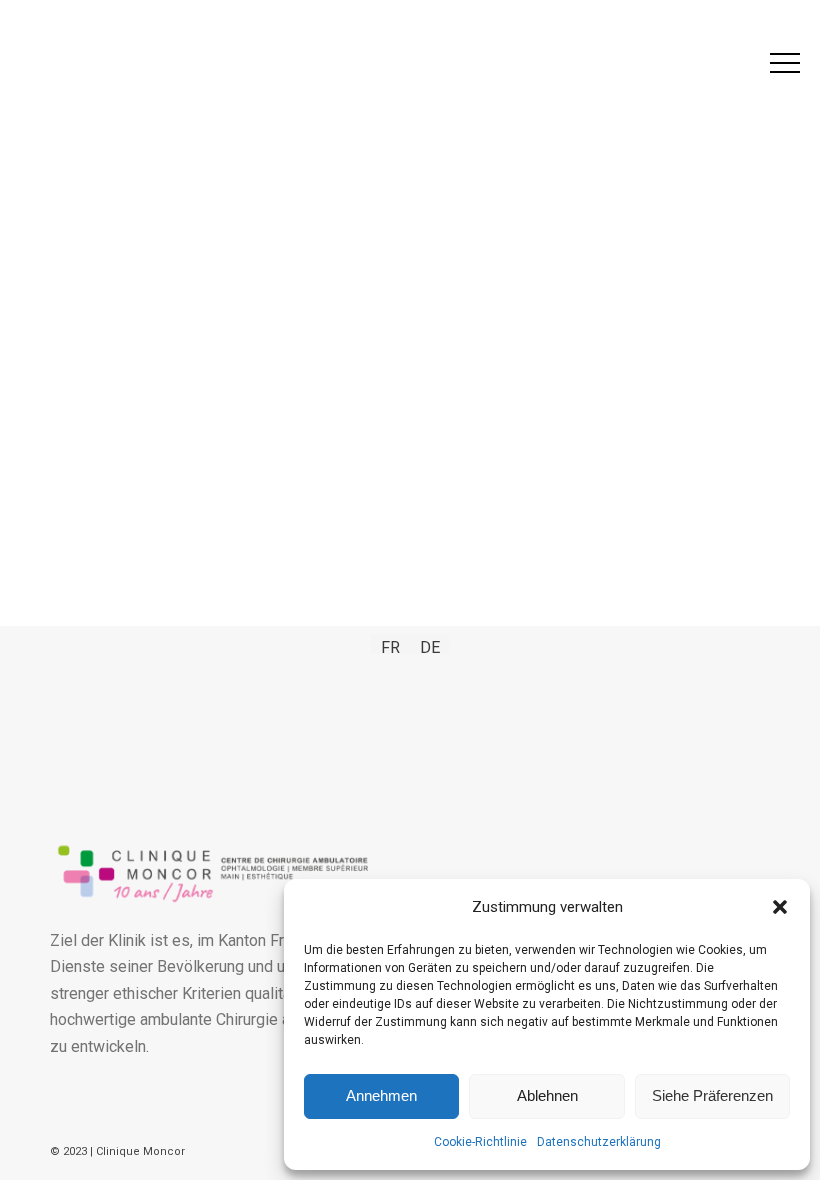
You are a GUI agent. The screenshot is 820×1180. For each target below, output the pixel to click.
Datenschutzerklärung (599, 1142)
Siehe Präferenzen (712, 1095)
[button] (780, 907)
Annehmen (381, 1095)
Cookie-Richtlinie (480, 1142)
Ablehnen (547, 1095)
